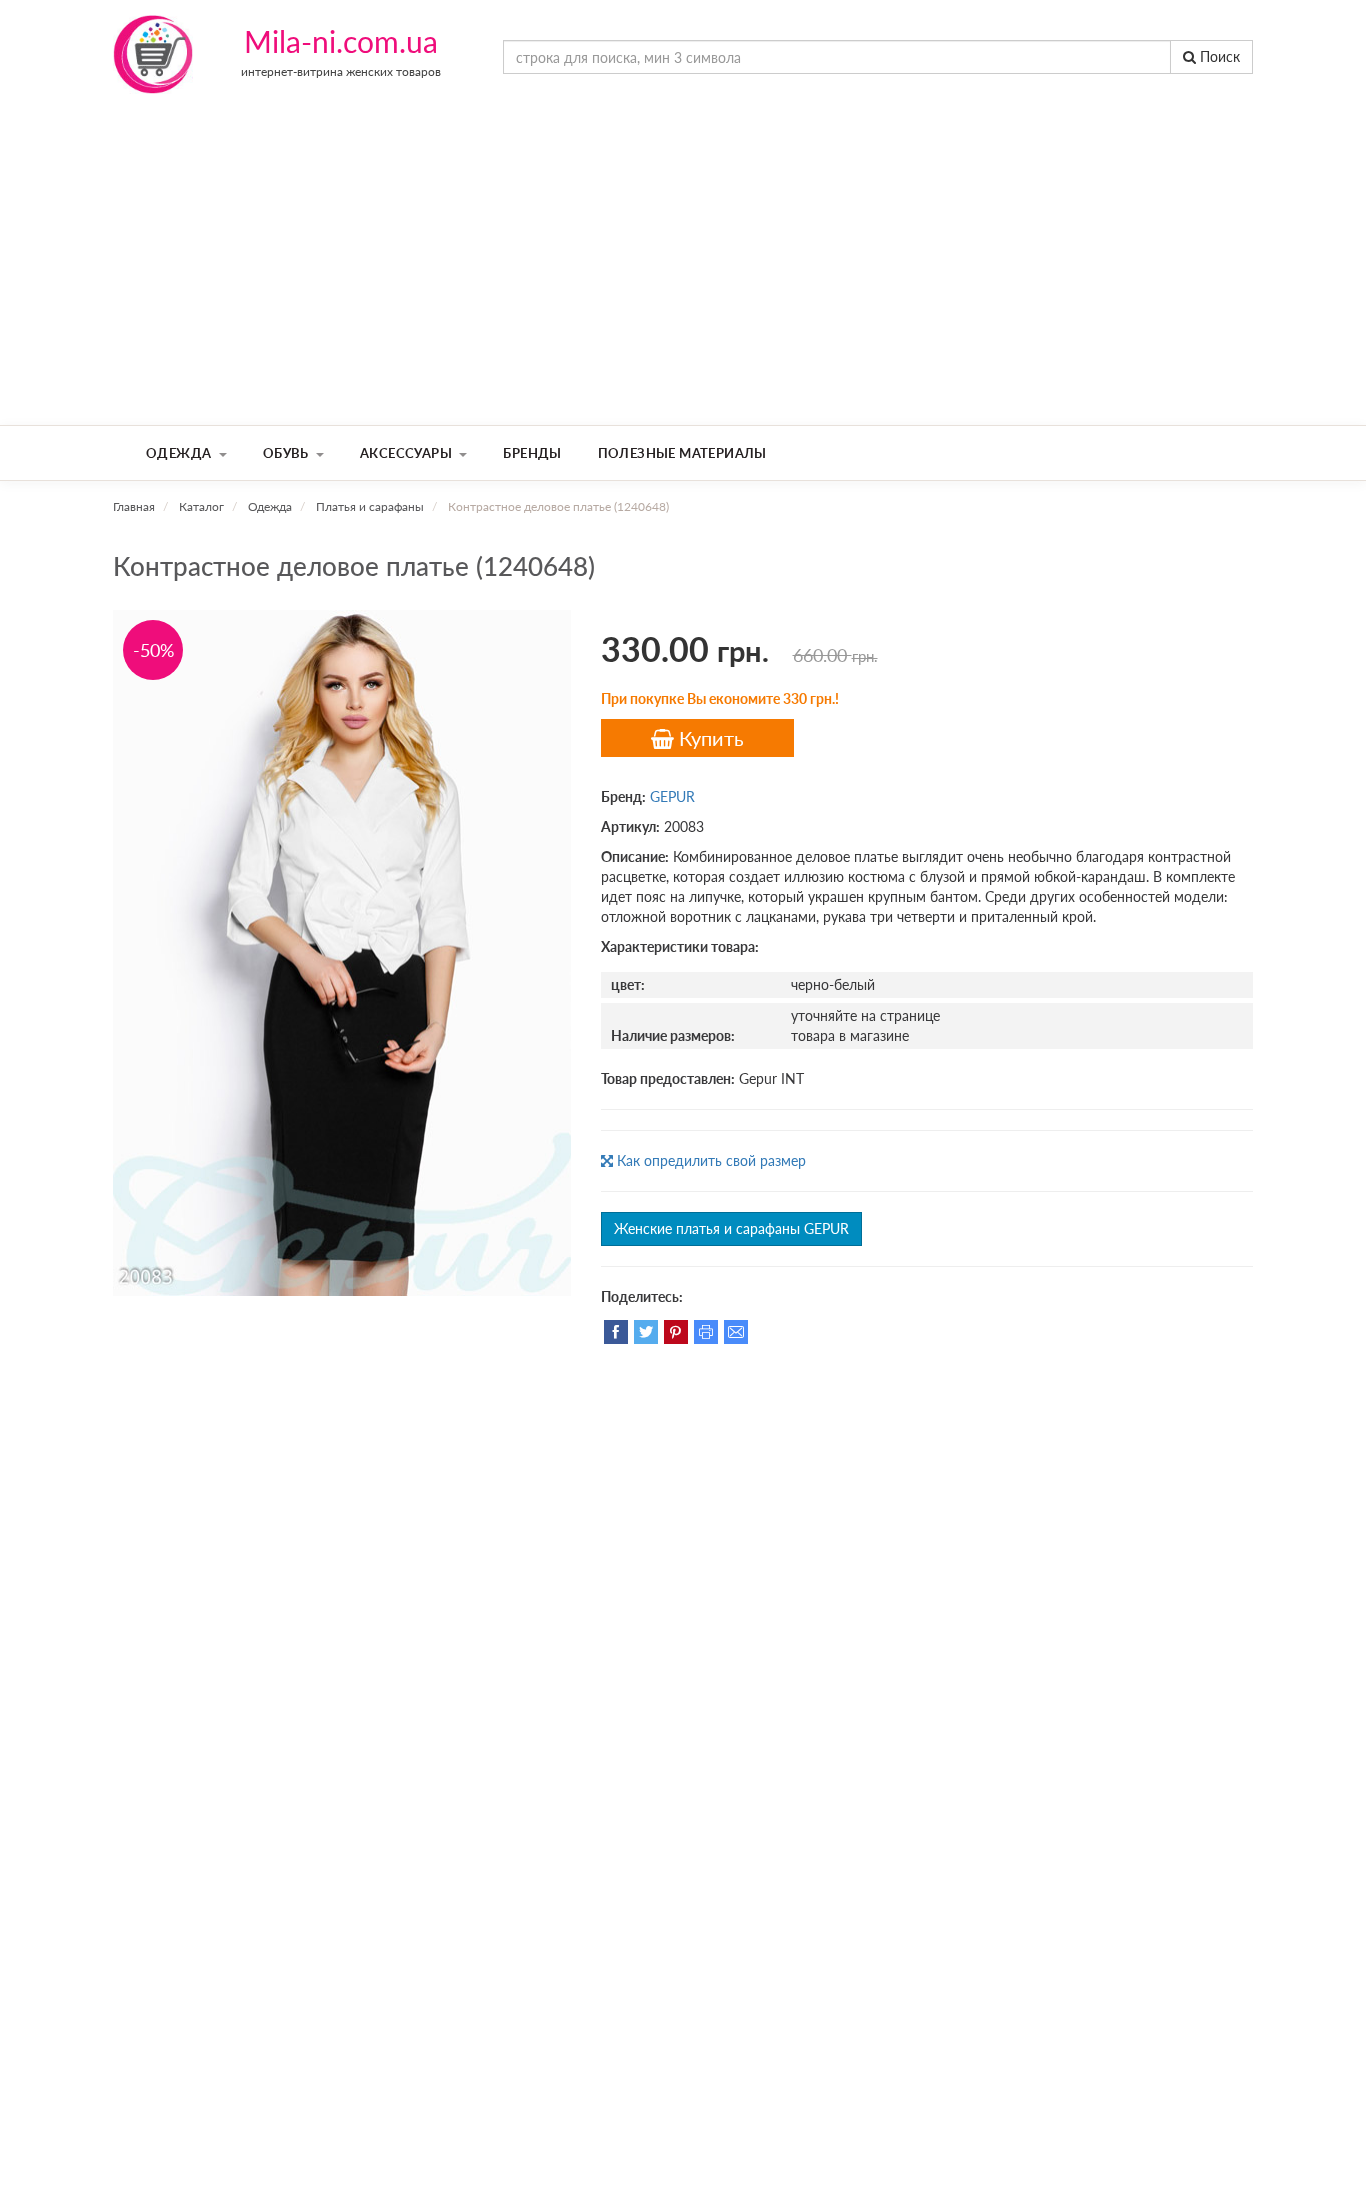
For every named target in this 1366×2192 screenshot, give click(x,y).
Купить (709, 738)
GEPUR (672, 796)
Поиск (1218, 56)
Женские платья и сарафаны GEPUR (731, 1228)
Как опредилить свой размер (709, 1160)
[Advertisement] (683, 275)
